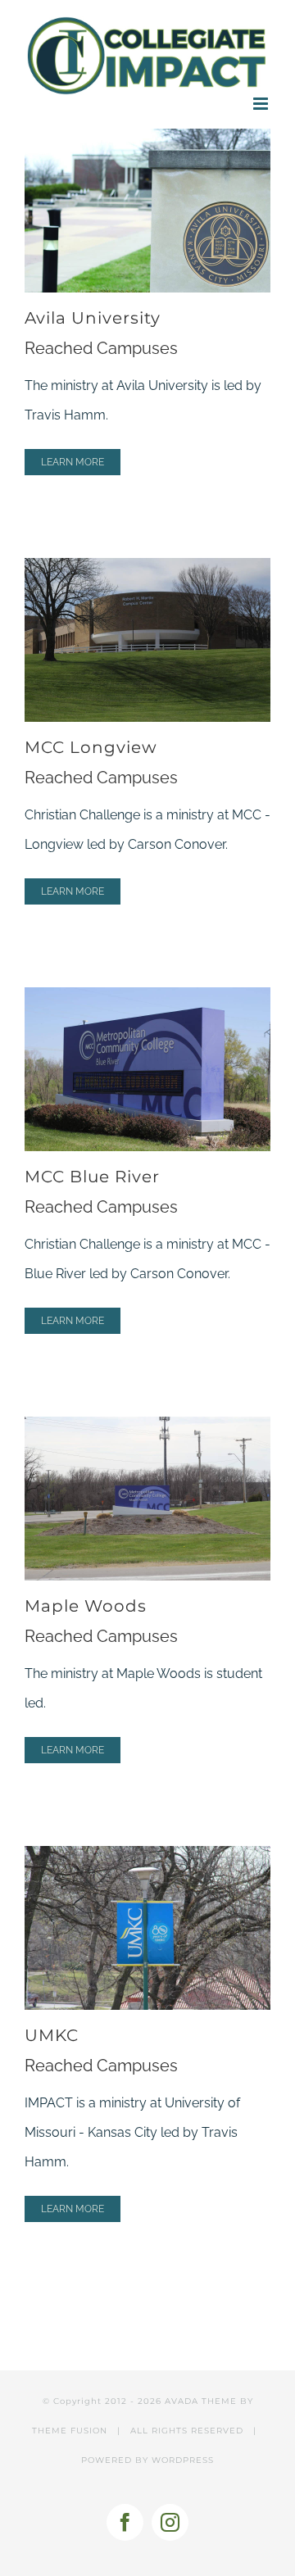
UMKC (52, 2035)
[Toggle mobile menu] (262, 104)
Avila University (93, 318)
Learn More (73, 462)
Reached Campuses (101, 348)
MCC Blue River (92, 1177)
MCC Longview (91, 747)
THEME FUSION (70, 2431)
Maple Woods (86, 1606)
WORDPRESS (183, 2460)
